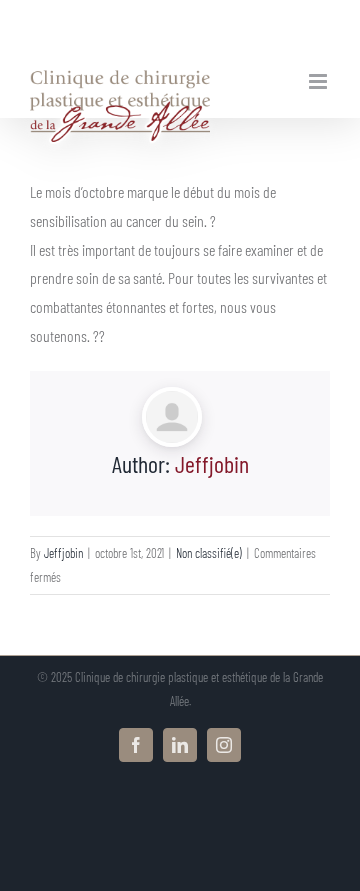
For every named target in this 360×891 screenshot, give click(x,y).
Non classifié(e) (209, 553)
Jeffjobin (212, 463)
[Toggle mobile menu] (319, 81)
